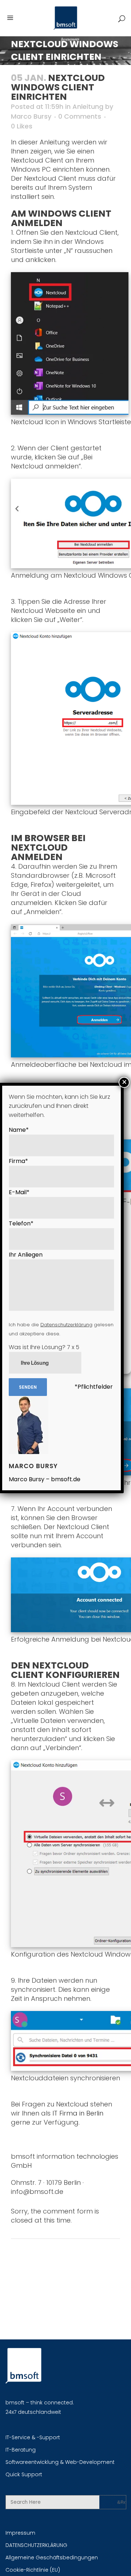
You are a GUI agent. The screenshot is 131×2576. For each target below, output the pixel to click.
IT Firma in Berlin (78, 2113)
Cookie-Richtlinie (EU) (33, 2570)
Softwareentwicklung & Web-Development (60, 2462)
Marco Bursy (31, 116)
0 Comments (80, 116)
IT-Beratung (21, 2450)
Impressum (20, 2533)
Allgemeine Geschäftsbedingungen (52, 2557)
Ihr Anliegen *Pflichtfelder (61, 1321)
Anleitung (88, 107)
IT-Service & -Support (33, 2437)
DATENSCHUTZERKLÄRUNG (36, 2545)
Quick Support (24, 2474)
